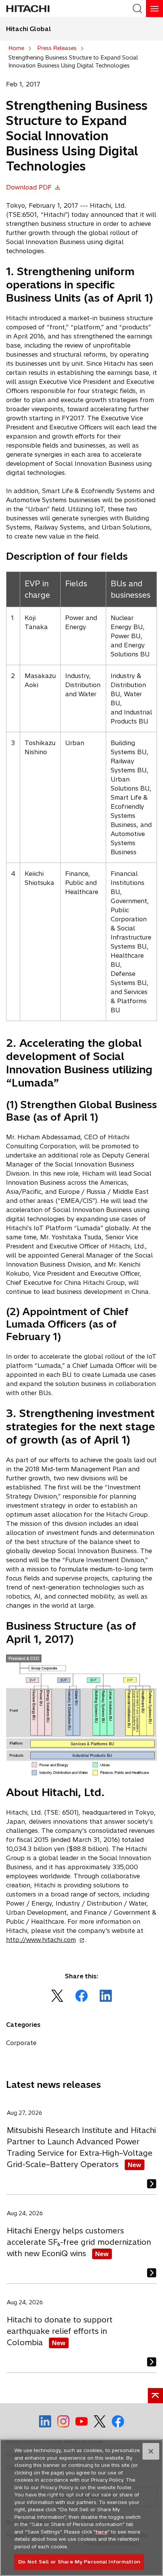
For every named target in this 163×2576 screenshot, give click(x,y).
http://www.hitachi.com (43, 1940)
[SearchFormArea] (137, 9)
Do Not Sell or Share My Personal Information (79, 2562)
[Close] (151, 2451)
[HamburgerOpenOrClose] (154, 9)
